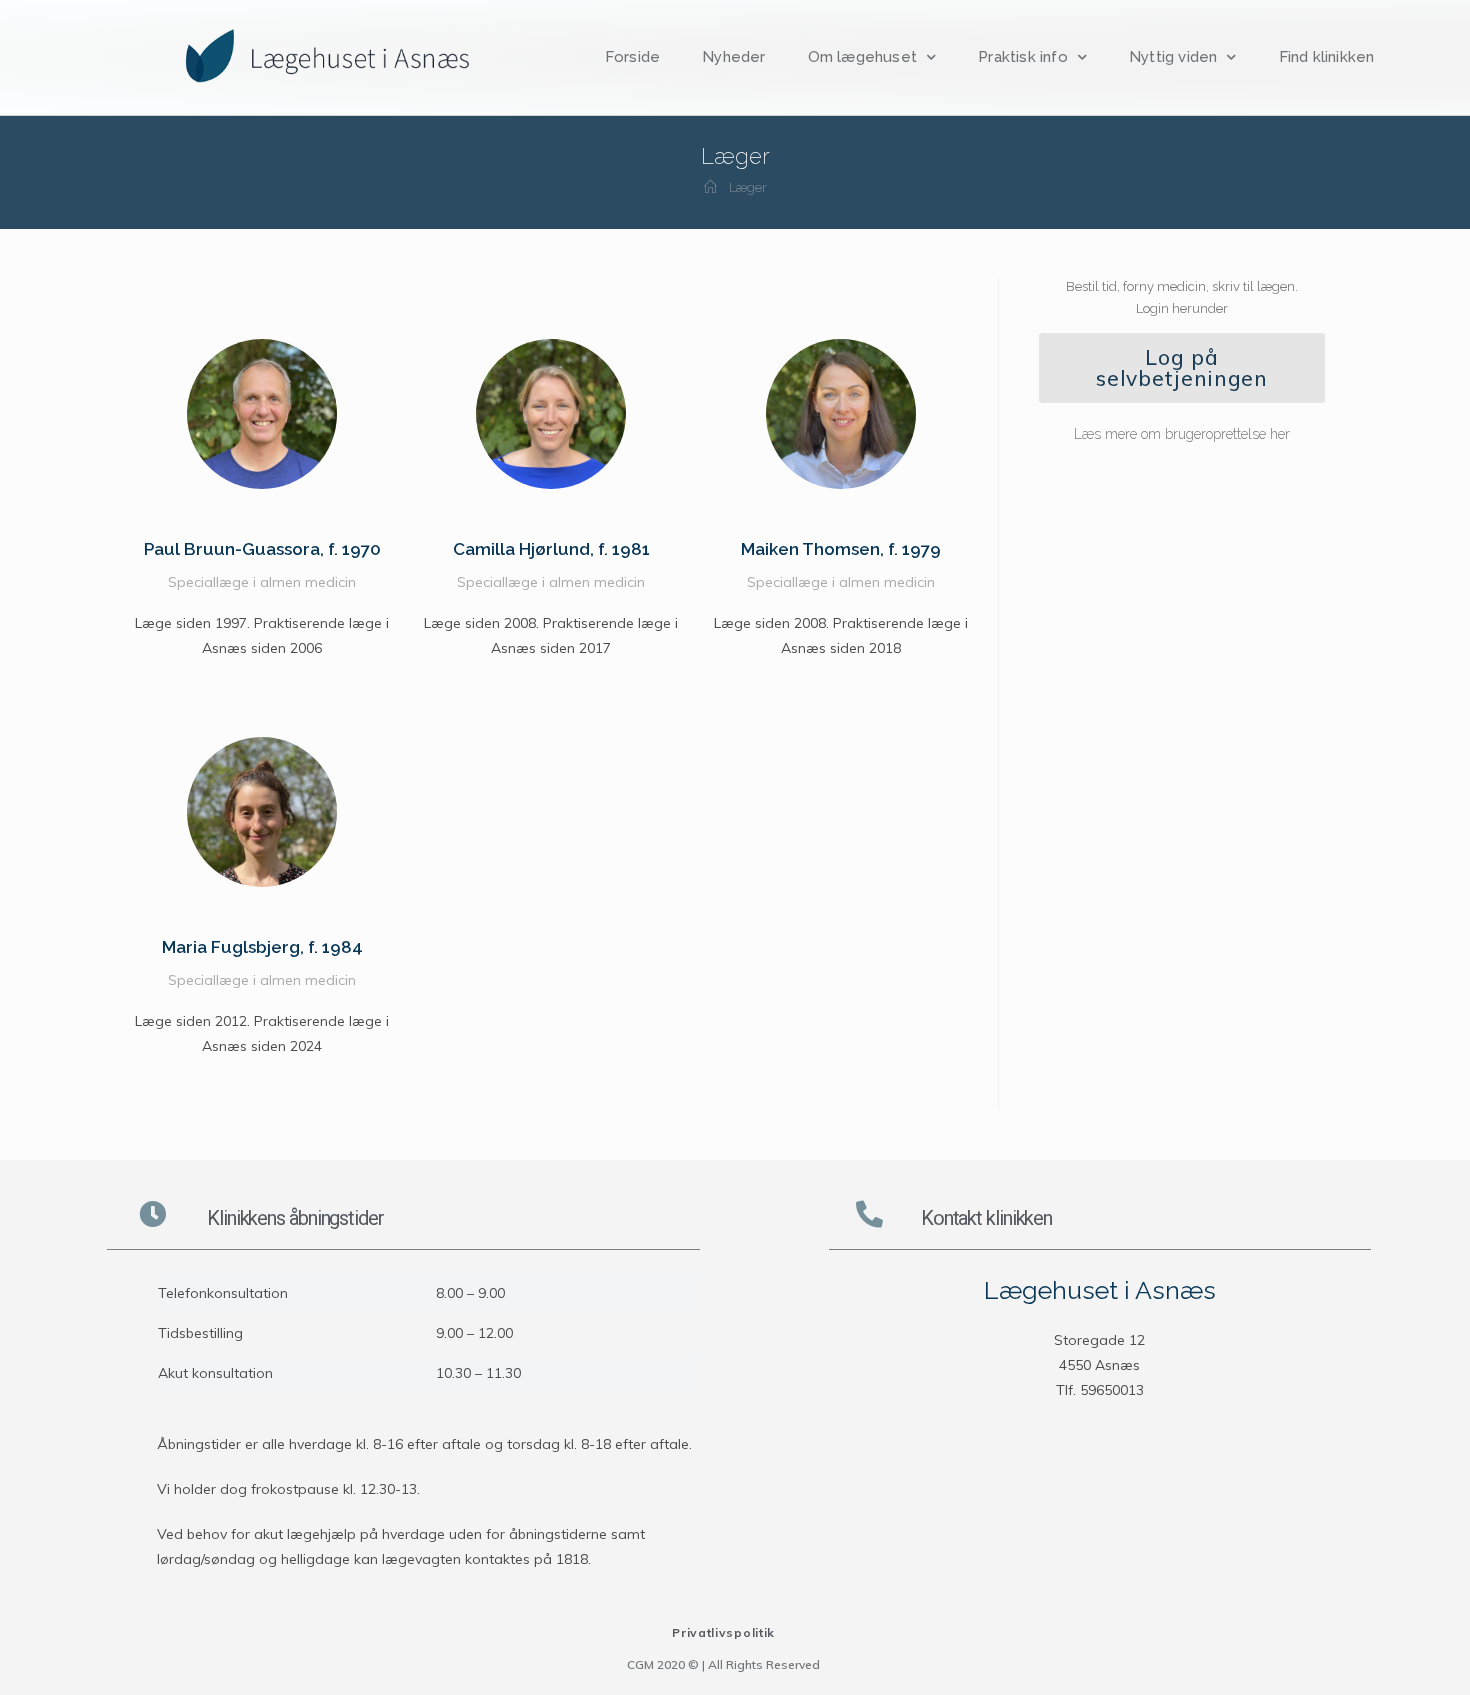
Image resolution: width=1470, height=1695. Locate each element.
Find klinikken (1327, 57)
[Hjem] (710, 187)
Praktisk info (1023, 57)
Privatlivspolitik (723, 1632)
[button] (1182, 368)
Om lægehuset (862, 57)
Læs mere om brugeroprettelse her (1182, 434)
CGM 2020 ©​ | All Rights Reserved (723, 1664)
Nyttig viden (1173, 57)
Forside (632, 57)
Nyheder (733, 57)
